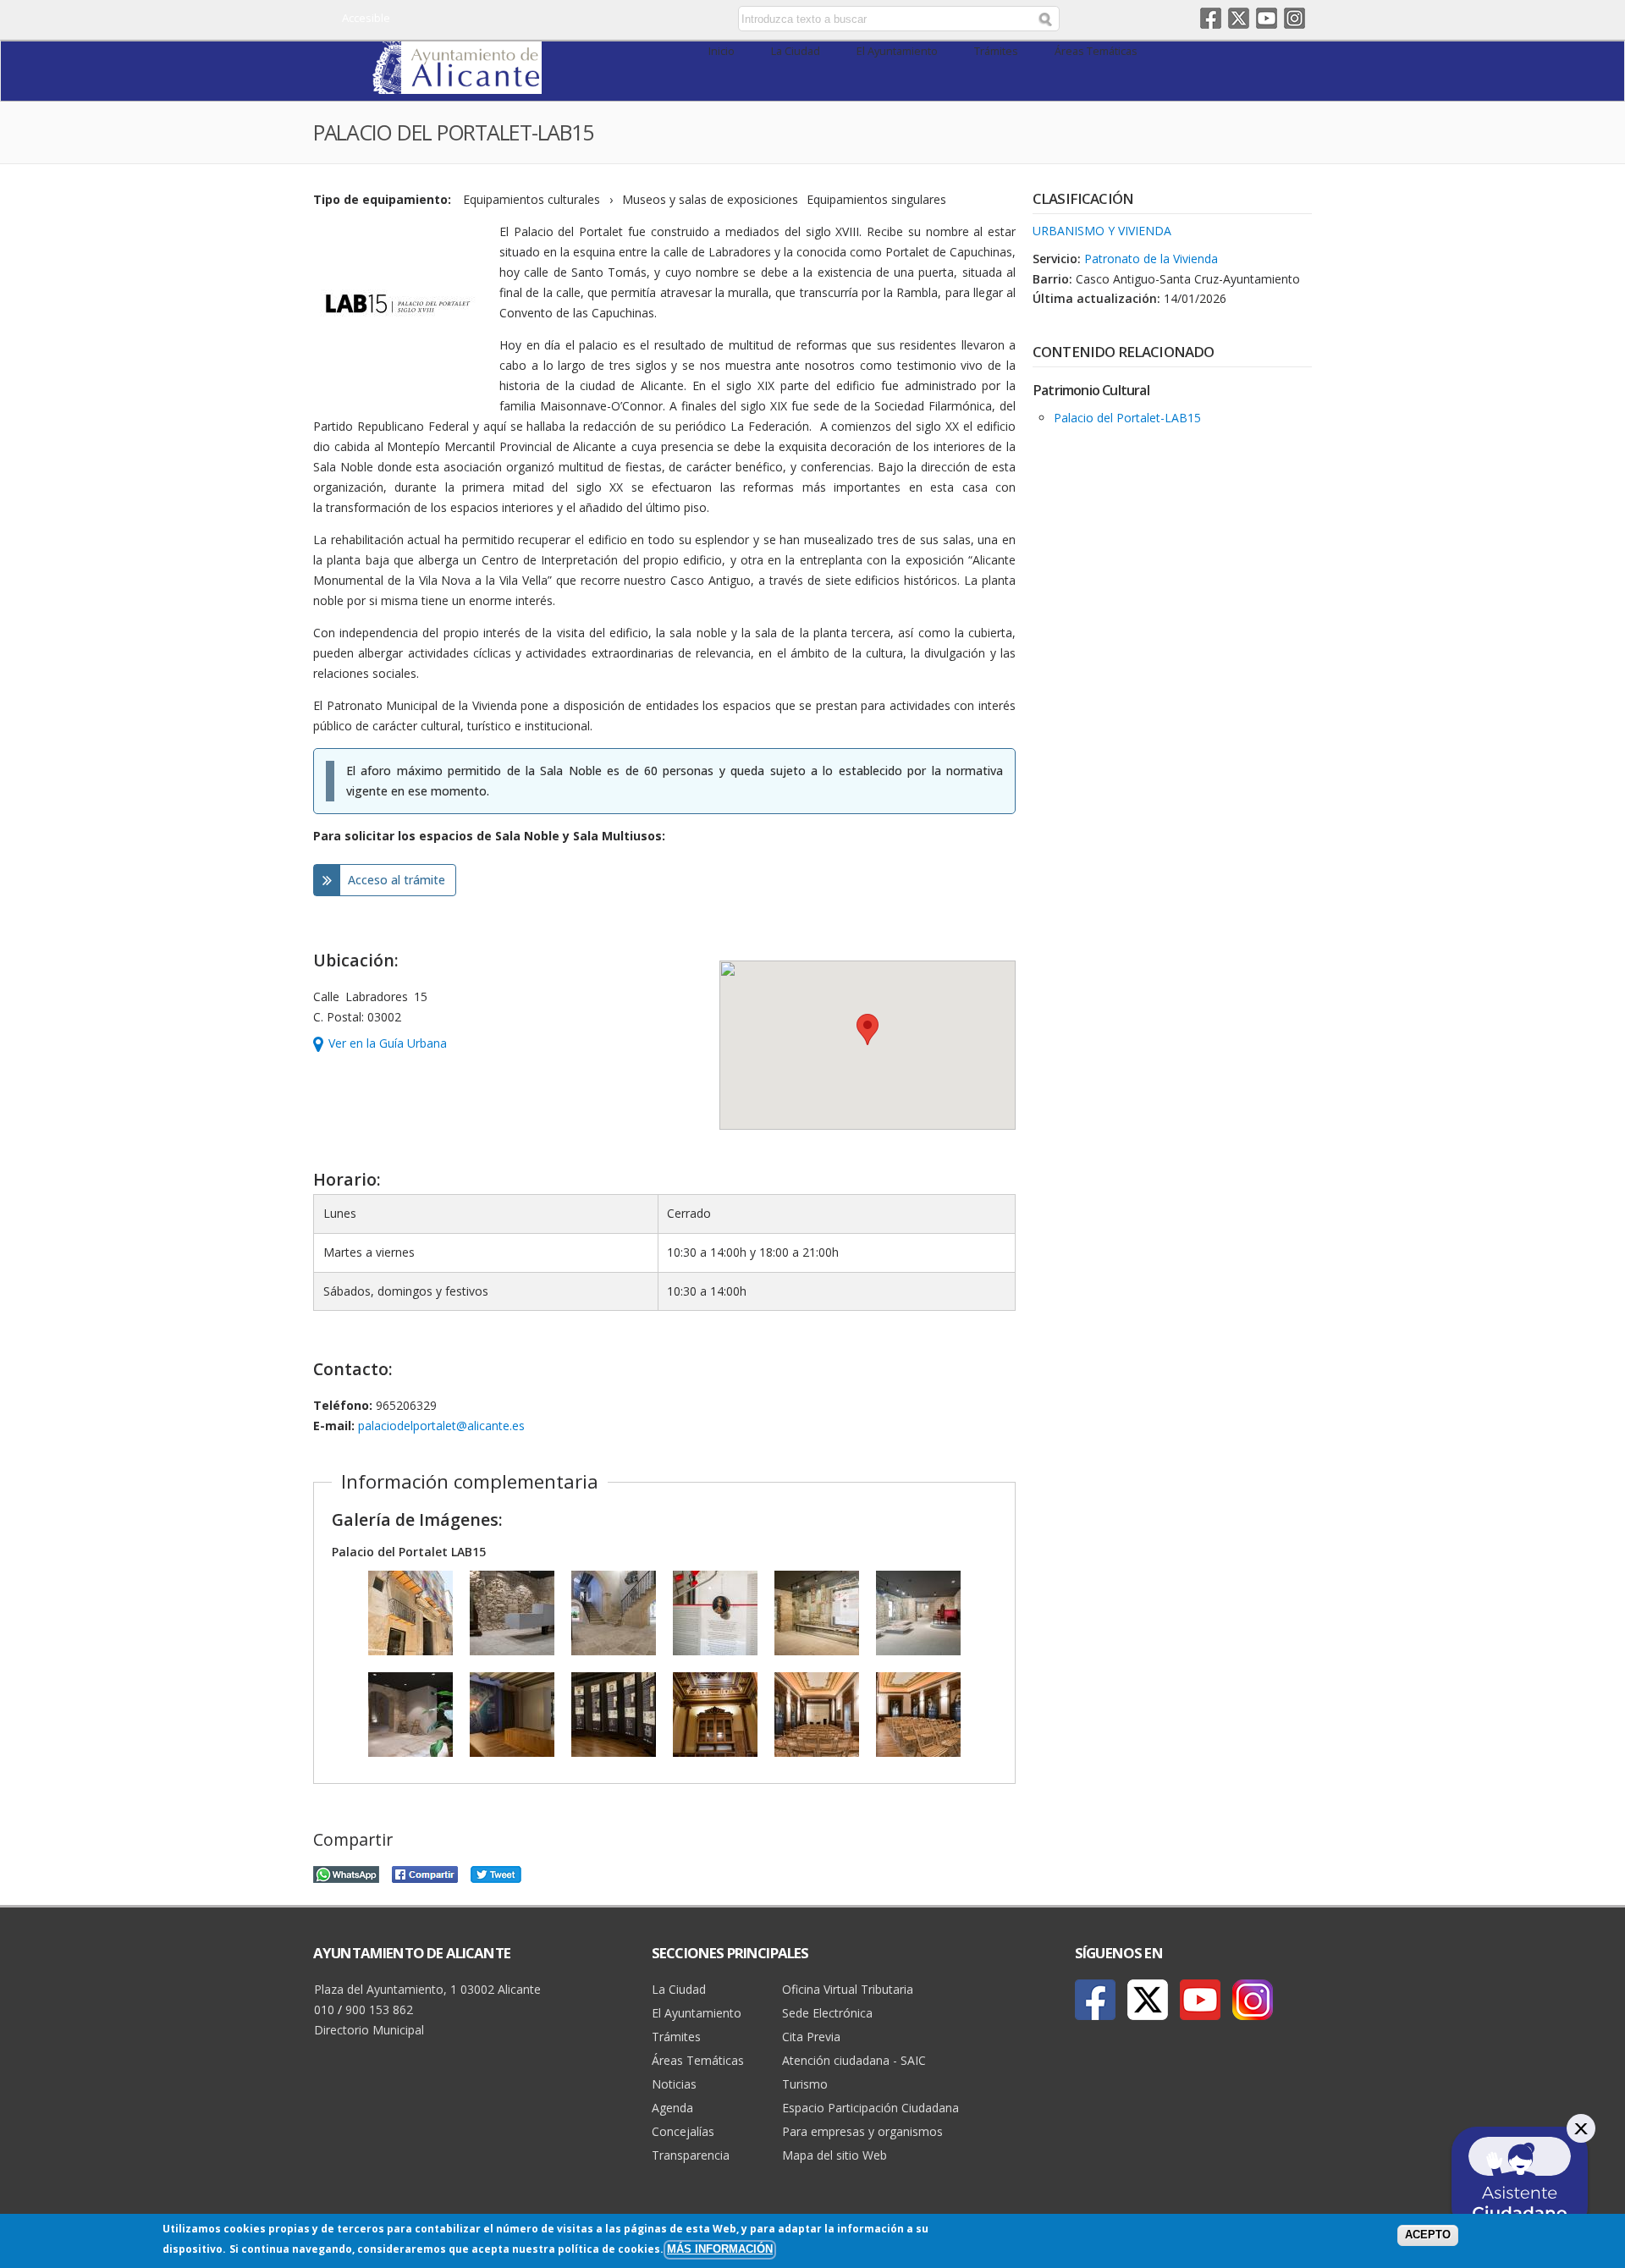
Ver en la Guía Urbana (388, 1043)
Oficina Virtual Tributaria (848, 1989)
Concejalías (683, 2131)
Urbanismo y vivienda (1102, 231)
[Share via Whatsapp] (346, 1872)
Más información (720, 2249)
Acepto (1428, 2235)
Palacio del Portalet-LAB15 (1127, 418)
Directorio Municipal (369, 2030)
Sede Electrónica (827, 2013)
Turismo (805, 2084)
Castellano (595, 19)
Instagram (1294, 18)
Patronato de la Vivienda (1151, 259)
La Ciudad (796, 51)
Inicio (722, 51)
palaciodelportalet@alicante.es (441, 1426)
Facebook (1211, 18)
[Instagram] (1253, 2000)
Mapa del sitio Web (835, 2155)
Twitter (1239, 18)
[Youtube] (1200, 2000)
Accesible (366, 18)
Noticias (674, 2084)
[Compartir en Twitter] (496, 1872)
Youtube (1267, 18)
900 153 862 (379, 2009)
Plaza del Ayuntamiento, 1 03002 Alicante (427, 1989)
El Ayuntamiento (897, 51)
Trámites (996, 51)
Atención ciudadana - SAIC (854, 2060)
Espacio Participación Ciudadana (870, 2108)
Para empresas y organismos (862, 2131)
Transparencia (691, 2155)
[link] (457, 84)
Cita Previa (811, 2037)
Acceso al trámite (397, 880)
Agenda (672, 2108)
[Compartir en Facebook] (425, 1872)
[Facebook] (1095, 2000)
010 (324, 2009)
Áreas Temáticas (1096, 51)
